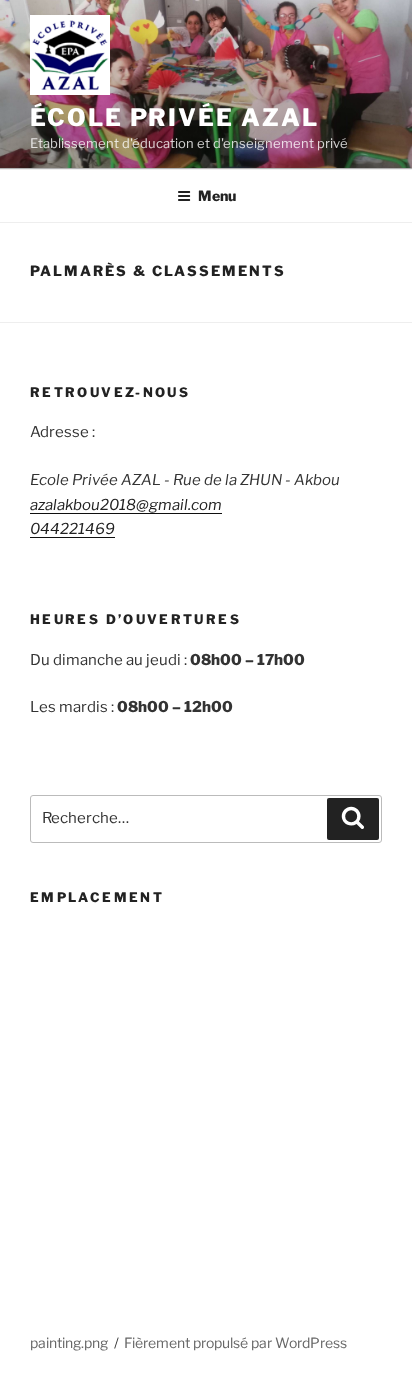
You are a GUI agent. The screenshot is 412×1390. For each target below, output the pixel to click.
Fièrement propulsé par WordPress (235, 1342)
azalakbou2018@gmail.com (126, 505)
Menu (217, 195)
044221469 (72, 529)
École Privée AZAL (174, 117)
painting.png (69, 1342)
